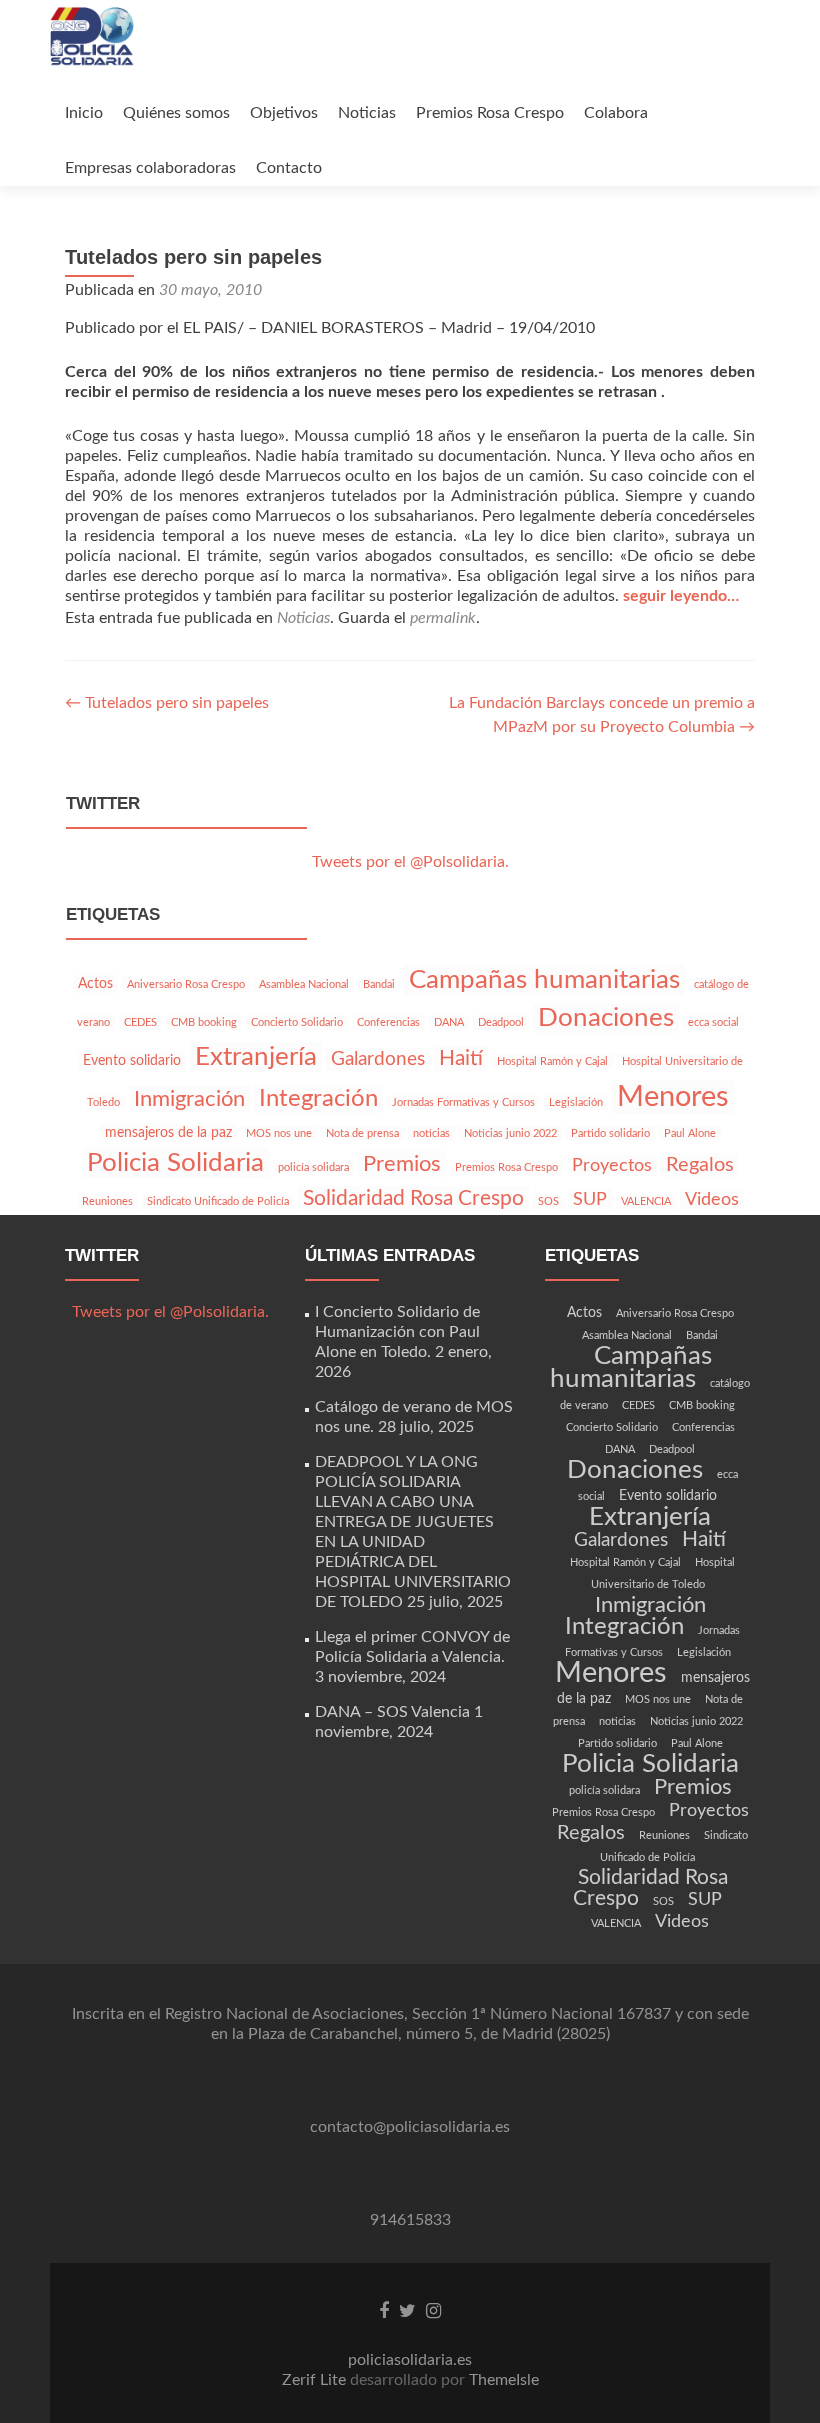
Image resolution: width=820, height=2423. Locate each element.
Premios (402, 1164)
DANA (449, 1022)
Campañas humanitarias (544, 980)
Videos (712, 1199)
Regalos (700, 1165)
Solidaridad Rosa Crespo (413, 1198)
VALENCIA (646, 1201)
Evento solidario (132, 1061)
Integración (318, 1099)
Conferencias (388, 1022)
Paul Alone (690, 1133)
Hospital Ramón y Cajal (552, 1061)
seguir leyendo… (681, 596)
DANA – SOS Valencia (392, 1712)
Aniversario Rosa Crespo (186, 984)
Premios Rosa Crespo (490, 113)
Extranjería (256, 1057)
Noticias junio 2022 (510, 1133)
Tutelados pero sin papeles (167, 703)
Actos (95, 984)
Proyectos (612, 1165)
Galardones (378, 1059)
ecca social (713, 1022)
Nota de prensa (362, 1133)
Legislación (576, 1102)
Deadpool (501, 1022)
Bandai (379, 984)
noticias (431, 1133)
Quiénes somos (176, 113)
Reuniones (107, 1201)
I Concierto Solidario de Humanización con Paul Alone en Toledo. (397, 1332)
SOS (548, 1201)
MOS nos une (279, 1133)
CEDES (140, 1022)
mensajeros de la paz (168, 1133)
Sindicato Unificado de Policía (218, 1201)
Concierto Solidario (297, 1022)
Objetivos (284, 113)
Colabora (616, 113)
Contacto (289, 168)
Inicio (84, 113)
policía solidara (313, 1167)
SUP (590, 1199)
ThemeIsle (504, 2380)
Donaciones (606, 1018)
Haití (461, 1058)
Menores (673, 1097)
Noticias (367, 113)
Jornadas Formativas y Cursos (463, 1102)
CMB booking (204, 1022)
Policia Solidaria (175, 1163)
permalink (443, 618)
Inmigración (189, 1099)
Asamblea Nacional (304, 984)
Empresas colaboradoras (150, 168)
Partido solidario (610, 1133)
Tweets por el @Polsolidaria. (410, 862)
